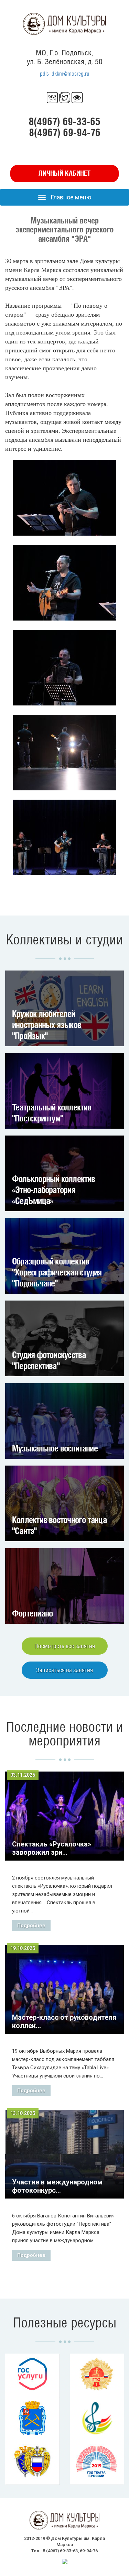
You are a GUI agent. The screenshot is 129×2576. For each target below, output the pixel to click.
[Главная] (65, 24)
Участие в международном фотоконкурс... (57, 2186)
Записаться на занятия (64, 1670)
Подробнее (31, 1926)
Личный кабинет (64, 173)
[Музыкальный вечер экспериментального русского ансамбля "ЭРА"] (65, 498)
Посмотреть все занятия (65, 1646)
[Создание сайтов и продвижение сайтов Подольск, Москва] (65, 2561)
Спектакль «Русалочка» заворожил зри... (52, 1848)
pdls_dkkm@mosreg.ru (65, 74)
